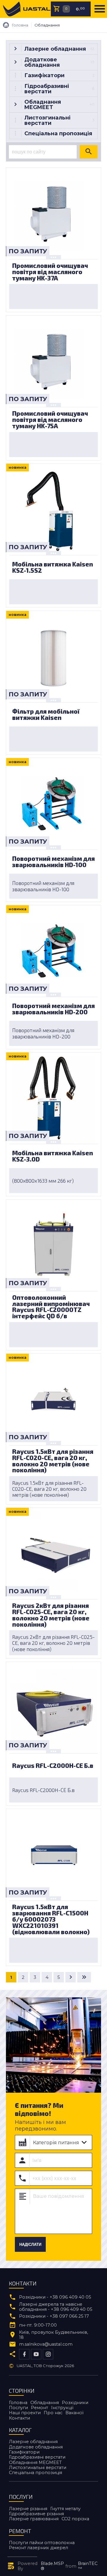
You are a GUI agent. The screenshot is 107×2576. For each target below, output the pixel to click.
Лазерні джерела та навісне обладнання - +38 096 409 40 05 (56, 2307)
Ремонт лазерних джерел (38, 2548)
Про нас (53, 2413)
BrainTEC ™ (88, 2566)
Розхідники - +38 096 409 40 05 (55, 2297)
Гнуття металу (65, 2509)
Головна (18, 2403)
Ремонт (40, 2408)
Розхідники (75, 2403)
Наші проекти (25, 2413)
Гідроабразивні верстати (37, 2457)
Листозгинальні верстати (38, 2468)
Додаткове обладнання (36, 2447)
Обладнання (45, 2403)
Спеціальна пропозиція (36, 2473)
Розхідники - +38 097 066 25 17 (54, 2316)
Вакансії (74, 2413)
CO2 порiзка (75, 2519)
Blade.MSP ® (52, 2566)
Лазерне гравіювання (34, 2519)
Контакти (19, 2418)
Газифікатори (24, 2452)
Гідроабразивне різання (36, 2514)
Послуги (18, 2408)
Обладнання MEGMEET (35, 2462)
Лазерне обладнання (33, 2442)
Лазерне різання (28, 2509)
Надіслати (30, 2245)
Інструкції (62, 2408)
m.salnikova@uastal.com (46, 2344)
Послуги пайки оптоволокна (42, 2543)
